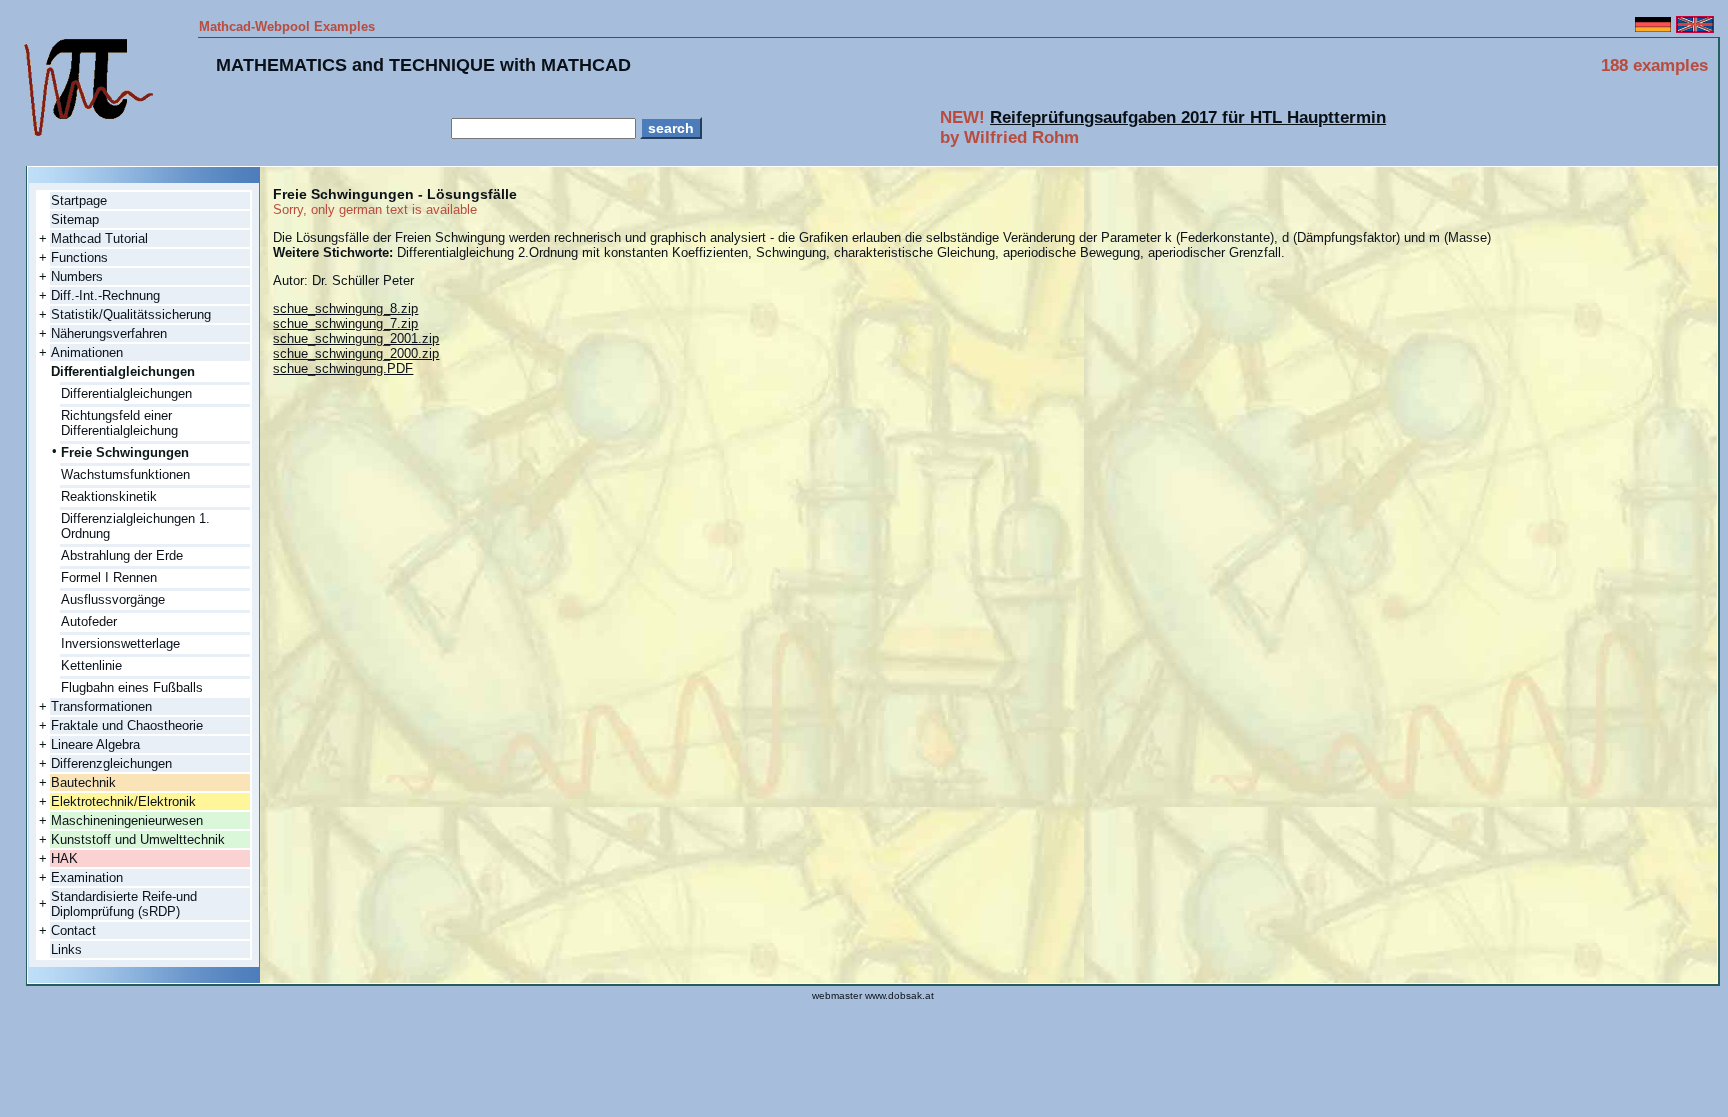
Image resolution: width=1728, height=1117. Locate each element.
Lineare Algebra (95, 744)
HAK (64, 858)
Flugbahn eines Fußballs (132, 687)
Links (66, 949)
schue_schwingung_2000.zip (356, 353)
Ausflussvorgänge (113, 599)
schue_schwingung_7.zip (345, 323)
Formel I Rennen (109, 577)
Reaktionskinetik (109, 496)
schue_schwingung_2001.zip (356, 338)
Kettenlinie (91, 665)
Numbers (77, 276)
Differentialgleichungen (126, 393)
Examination (87, 877)
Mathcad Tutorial (99, 238)
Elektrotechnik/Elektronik (123, 801)
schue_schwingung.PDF (343, 368)
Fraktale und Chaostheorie (127, 725)
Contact (73, 930)
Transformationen (101, 706)
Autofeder (89, 621)
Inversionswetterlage (120, 643)
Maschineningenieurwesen (127, 820)
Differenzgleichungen (111, 763)
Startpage (79, 200)
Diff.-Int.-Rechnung (105, 295)
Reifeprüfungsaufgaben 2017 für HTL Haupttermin (1188, 117)
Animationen (87, 352)
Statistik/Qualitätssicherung (131, 314)
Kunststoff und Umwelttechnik (138, 839)
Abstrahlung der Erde (122, 555)
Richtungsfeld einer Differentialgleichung (119, 423)
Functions (79, 257)
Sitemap (75, 219)
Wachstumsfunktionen (125, 474)
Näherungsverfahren (109, 333)
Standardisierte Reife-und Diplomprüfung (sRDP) (124, 904)
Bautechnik (83, 782)
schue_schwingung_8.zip (345, 308)
